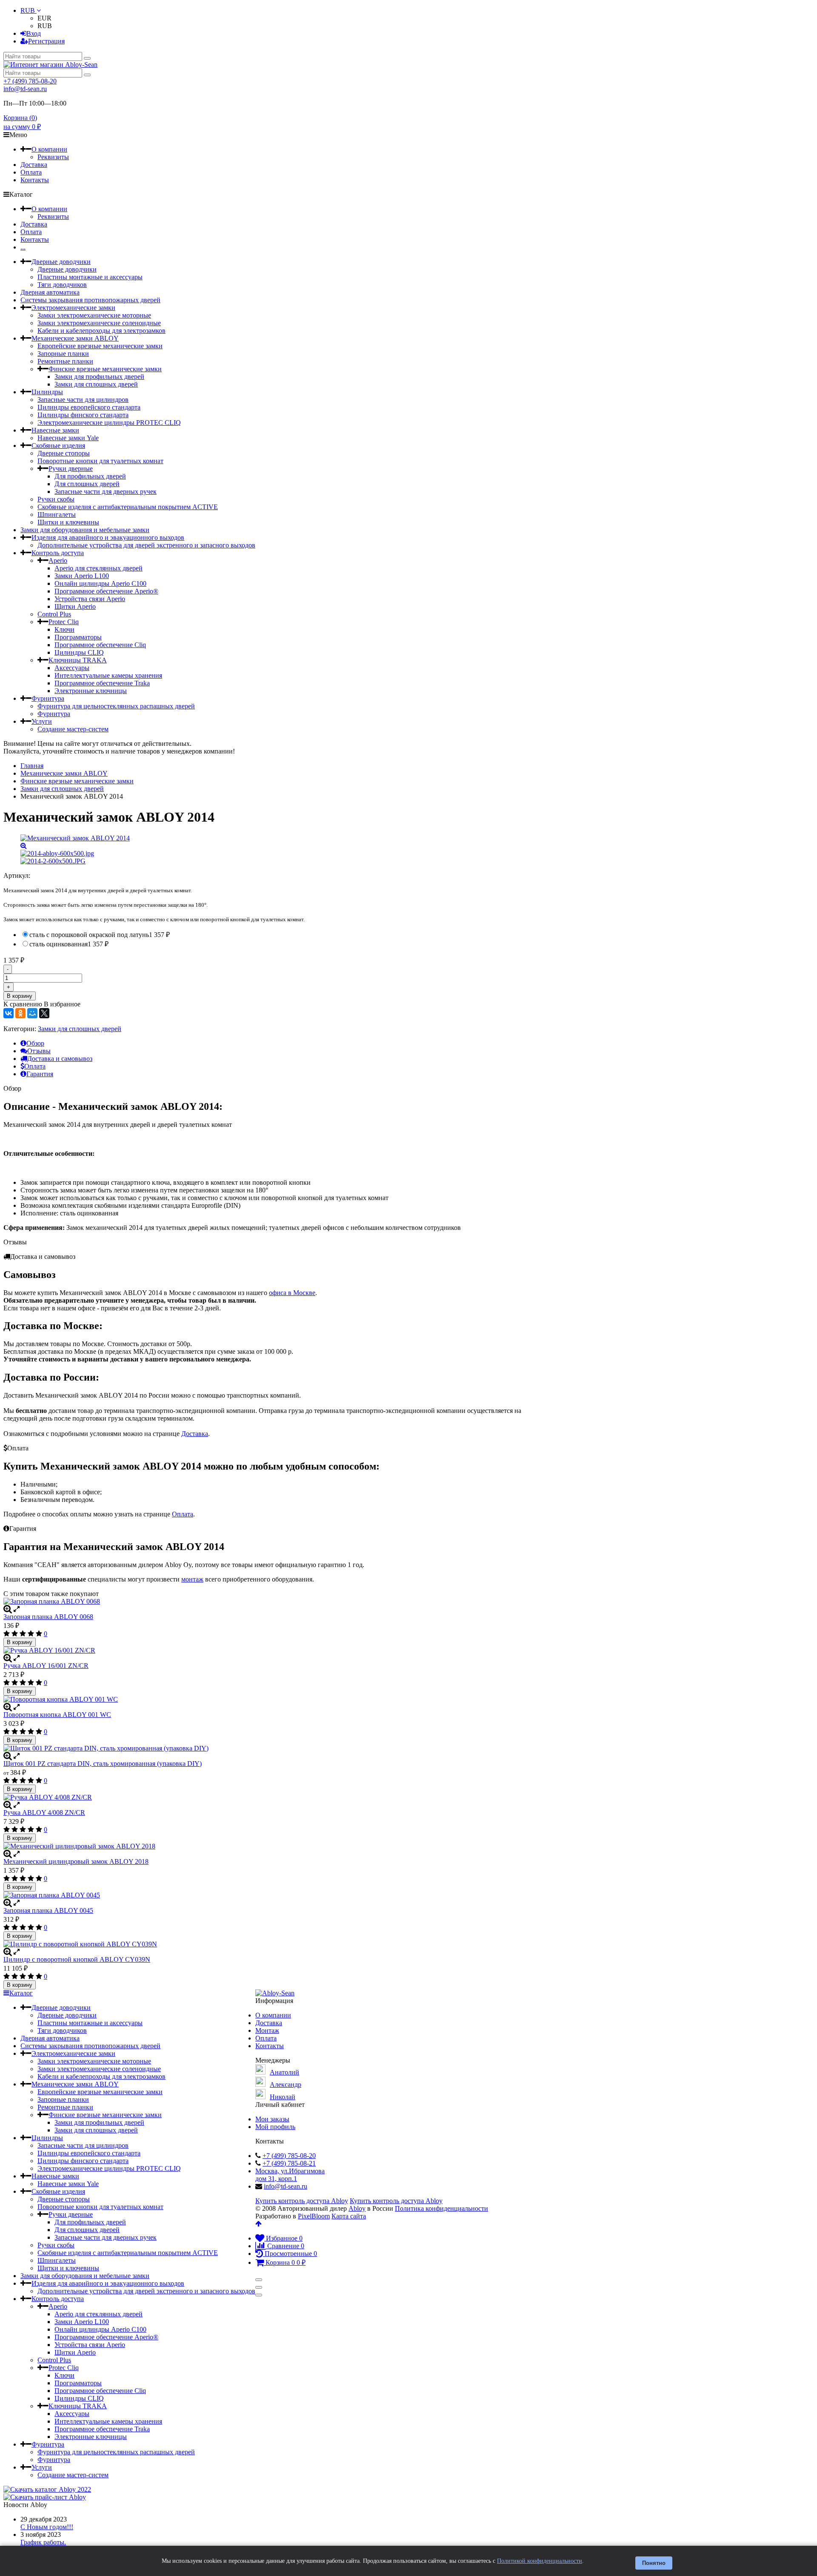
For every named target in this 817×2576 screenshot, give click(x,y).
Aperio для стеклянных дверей (99, 568)
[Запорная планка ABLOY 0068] (265, 1602)
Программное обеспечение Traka (102, 683)
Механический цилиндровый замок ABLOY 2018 (76, 1861)
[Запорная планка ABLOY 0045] (265, 1895)
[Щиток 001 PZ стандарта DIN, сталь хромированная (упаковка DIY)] (265, 1748)
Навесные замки (55, 430)
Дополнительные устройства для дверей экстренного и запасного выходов (146, 545)
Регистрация (46, 41)
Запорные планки (63, 354)
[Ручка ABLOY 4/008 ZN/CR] (265, 1797)
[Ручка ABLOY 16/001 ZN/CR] (265, 1650)
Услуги (42, 721)
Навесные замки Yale (68, 438)
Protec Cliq (64, 622)
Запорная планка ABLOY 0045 (48, 1910)
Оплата (31, 172)
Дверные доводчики (61, 262)
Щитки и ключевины (68, 522)
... (23, 247)
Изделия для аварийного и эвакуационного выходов (108, 537)
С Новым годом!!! (47, 2527)
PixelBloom (314, 2216)
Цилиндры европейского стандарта (89, 407)
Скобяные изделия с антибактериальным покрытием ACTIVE (128, 507)
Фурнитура (48, 698)
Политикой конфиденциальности (540, 2561)
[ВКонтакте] (9, 1013)
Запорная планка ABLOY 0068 (48, 1617)
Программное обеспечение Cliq (100, 645)
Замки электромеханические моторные (94, 315)
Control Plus (54, 614)
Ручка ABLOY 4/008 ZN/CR (44, 1812)
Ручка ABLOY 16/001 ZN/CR (46, 1666)
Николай (283, 2097)
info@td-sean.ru (25, 89)
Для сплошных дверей (87, 484)
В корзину (20, 996)
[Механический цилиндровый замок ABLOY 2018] (265, 1846)
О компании (49, 149)
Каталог (21, 1993)
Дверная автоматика (50, 292)
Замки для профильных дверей (99, 377)
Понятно (654, 2563)
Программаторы (78, 637)
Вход (34, 33)
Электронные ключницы (91, 691)
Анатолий (284, 2072)
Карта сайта (349, 2216)
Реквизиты (53, 157)
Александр (286, 2085)
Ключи (64, 629)
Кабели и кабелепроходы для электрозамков (101, 331)
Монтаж (267, 2030)
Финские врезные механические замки (105, 369)
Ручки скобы (56, 499)
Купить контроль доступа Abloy (302, 2201)
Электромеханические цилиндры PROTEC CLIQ (109, 423)
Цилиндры (47, 392)
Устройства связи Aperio (90, 599)
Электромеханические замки (73, 308)
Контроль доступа (58, 553)
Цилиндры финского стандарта (83, 415)
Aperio (58, 560)
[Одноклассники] (20, 1013)
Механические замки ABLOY (75, 338)
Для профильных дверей (90, 476)
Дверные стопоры (64, 453)
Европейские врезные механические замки (100, 346)
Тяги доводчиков (62, 285)
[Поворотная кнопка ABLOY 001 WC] (265, 1699)
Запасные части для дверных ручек (106, 491)
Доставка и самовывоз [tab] (60, 1059)
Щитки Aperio (75, 606)
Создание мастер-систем (73, 729)
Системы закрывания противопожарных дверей (90, 300)
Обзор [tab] (35, 1043)
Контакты (35, 180)
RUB (29, 10)
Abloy (357, 2208)
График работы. (43, 2542)
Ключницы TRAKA (78, 660)
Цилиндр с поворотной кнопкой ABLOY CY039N (77, 1959)
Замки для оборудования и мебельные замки (85, 530)
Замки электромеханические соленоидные (99, 323)
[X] (44, 1013)
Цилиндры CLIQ (79, 652)
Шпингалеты (57, 514)
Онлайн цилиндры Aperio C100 (100, 583)
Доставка (34, 165)
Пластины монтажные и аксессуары (90, 277)
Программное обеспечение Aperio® (106, 591)
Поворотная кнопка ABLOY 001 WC (57, 1715)
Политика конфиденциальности (441, 2208)
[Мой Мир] (32, 1013)
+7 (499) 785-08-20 (30, 81)
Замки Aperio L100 (82, 576)
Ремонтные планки (65, 361)
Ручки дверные (71, 468)
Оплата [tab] (35, 1066)
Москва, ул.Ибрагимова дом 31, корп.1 (290, 2175)
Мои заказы (272, 2119)
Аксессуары (72, 668)
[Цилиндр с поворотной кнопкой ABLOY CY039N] (265, 1944)
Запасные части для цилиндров (83, 400)
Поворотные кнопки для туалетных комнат (100, 461)
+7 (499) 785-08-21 (289, 2163)
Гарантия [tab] (40, 1074)
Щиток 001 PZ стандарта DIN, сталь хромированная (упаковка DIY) (103, 1764)
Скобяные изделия (58, 446)
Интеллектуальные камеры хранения (108, 675)
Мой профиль (275, 2127)
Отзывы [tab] (39, 1051)
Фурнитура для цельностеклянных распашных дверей (116, 706)
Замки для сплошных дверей (96, 384)
